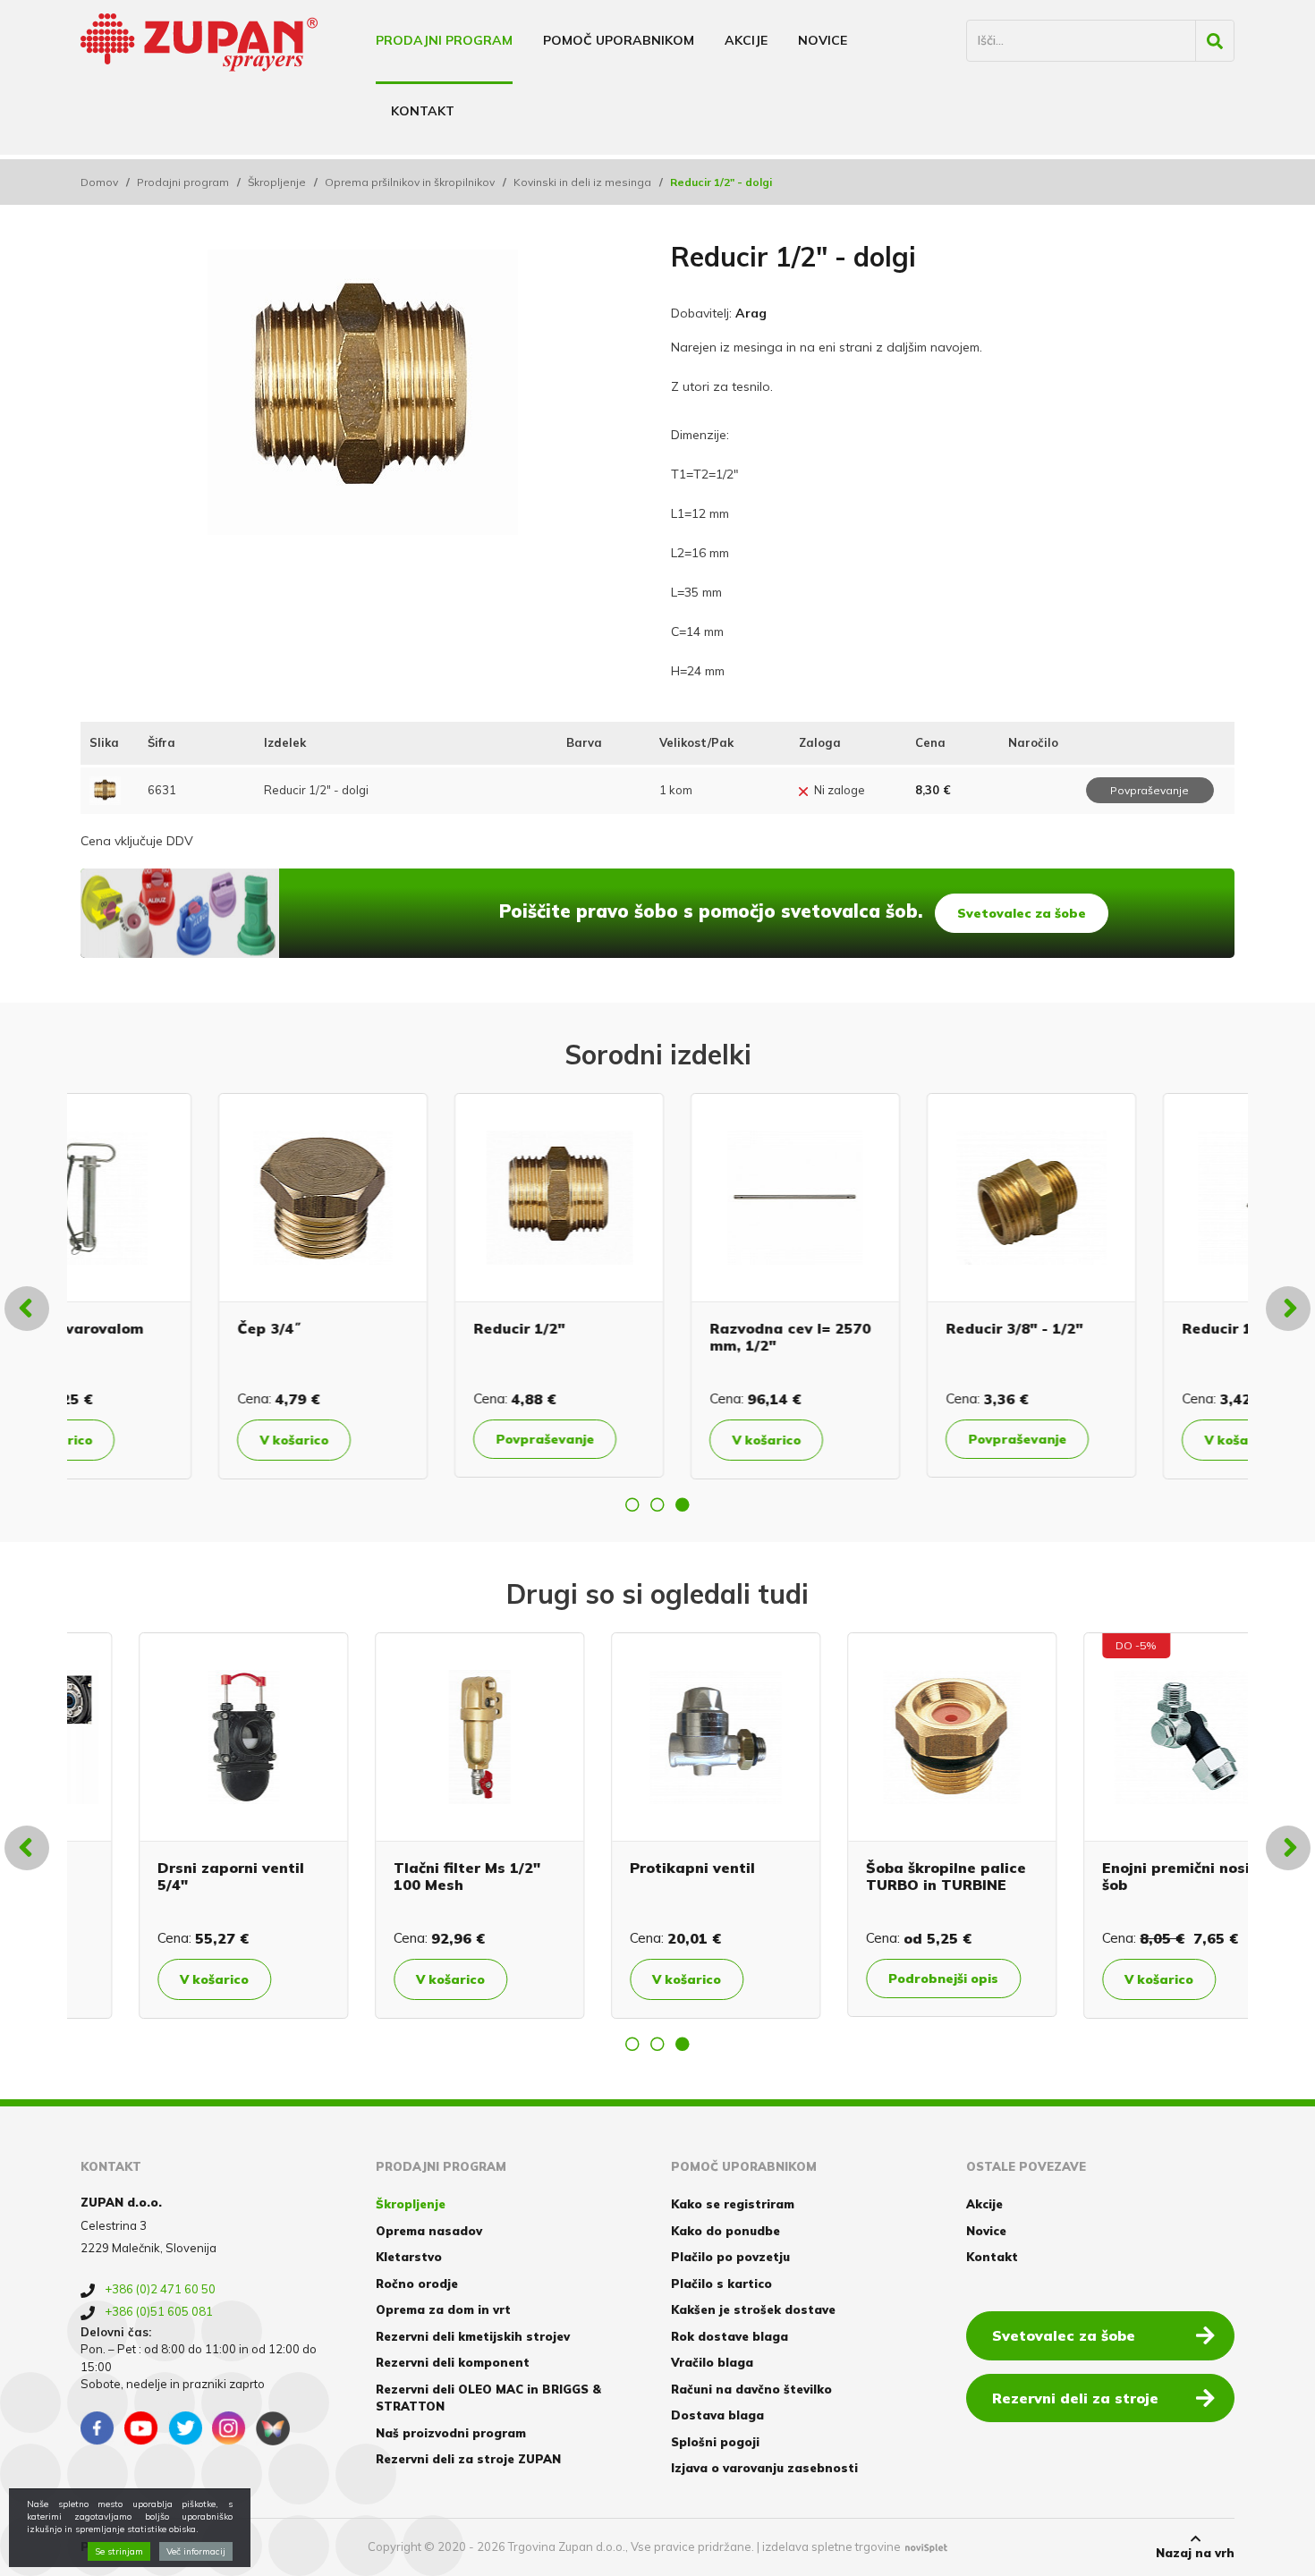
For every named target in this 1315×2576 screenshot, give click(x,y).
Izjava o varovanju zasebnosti (764, 2468)
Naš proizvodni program (451, 2433)
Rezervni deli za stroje (1075, 2398)
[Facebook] (98, 2428)
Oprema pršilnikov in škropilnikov (410, 182)
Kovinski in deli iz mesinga (582, 182)
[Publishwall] (273, 2428)
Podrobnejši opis (413, 1979)
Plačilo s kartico (721, 2284)
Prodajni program (444, 40)
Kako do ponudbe (725, 2231)
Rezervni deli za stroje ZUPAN (468, 2459)
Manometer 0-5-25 (877, 1868)
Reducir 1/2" (381, 1328)
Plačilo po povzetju (730, 2257)
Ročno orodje (417, 2284)
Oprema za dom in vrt (443, 2309)
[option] (185, 1286)
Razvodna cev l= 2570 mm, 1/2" (652, 1337)
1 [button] (632, 1504)
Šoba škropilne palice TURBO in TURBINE (416, 1876)
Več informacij (196, 2551)
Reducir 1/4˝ (1090, 1328)
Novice (823, 40)
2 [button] (657, 1504)
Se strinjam (119, 2551)
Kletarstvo (409, 2257)
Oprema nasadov (429, 2231)
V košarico (156, 1440)
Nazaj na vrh (1195, 2553)
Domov (99, 182)
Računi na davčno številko (751, 2389)
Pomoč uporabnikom (619, 40)
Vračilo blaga (712, 2362)
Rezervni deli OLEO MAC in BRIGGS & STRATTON (488, 2398)
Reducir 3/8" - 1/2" (876, 1328)
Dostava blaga (717, 2415)
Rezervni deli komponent (453, 2362)
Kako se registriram (733, 2204)
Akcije (746, 40)
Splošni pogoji (715, 2442)
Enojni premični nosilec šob (656, 1876)
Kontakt (423, 111)
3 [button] (683, 1504)
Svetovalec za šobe (1022, 913)
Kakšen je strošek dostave (753, 2309)
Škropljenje (277, 182)
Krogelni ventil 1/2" (1116, 1868)
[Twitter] (185, 2428)
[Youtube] (141, 2428)
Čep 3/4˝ (131, 1328)
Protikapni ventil (162, 1868)
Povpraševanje (407, 1439)
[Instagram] (229, 2428)
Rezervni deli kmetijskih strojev (473, 2336)
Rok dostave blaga (730, 2336)
